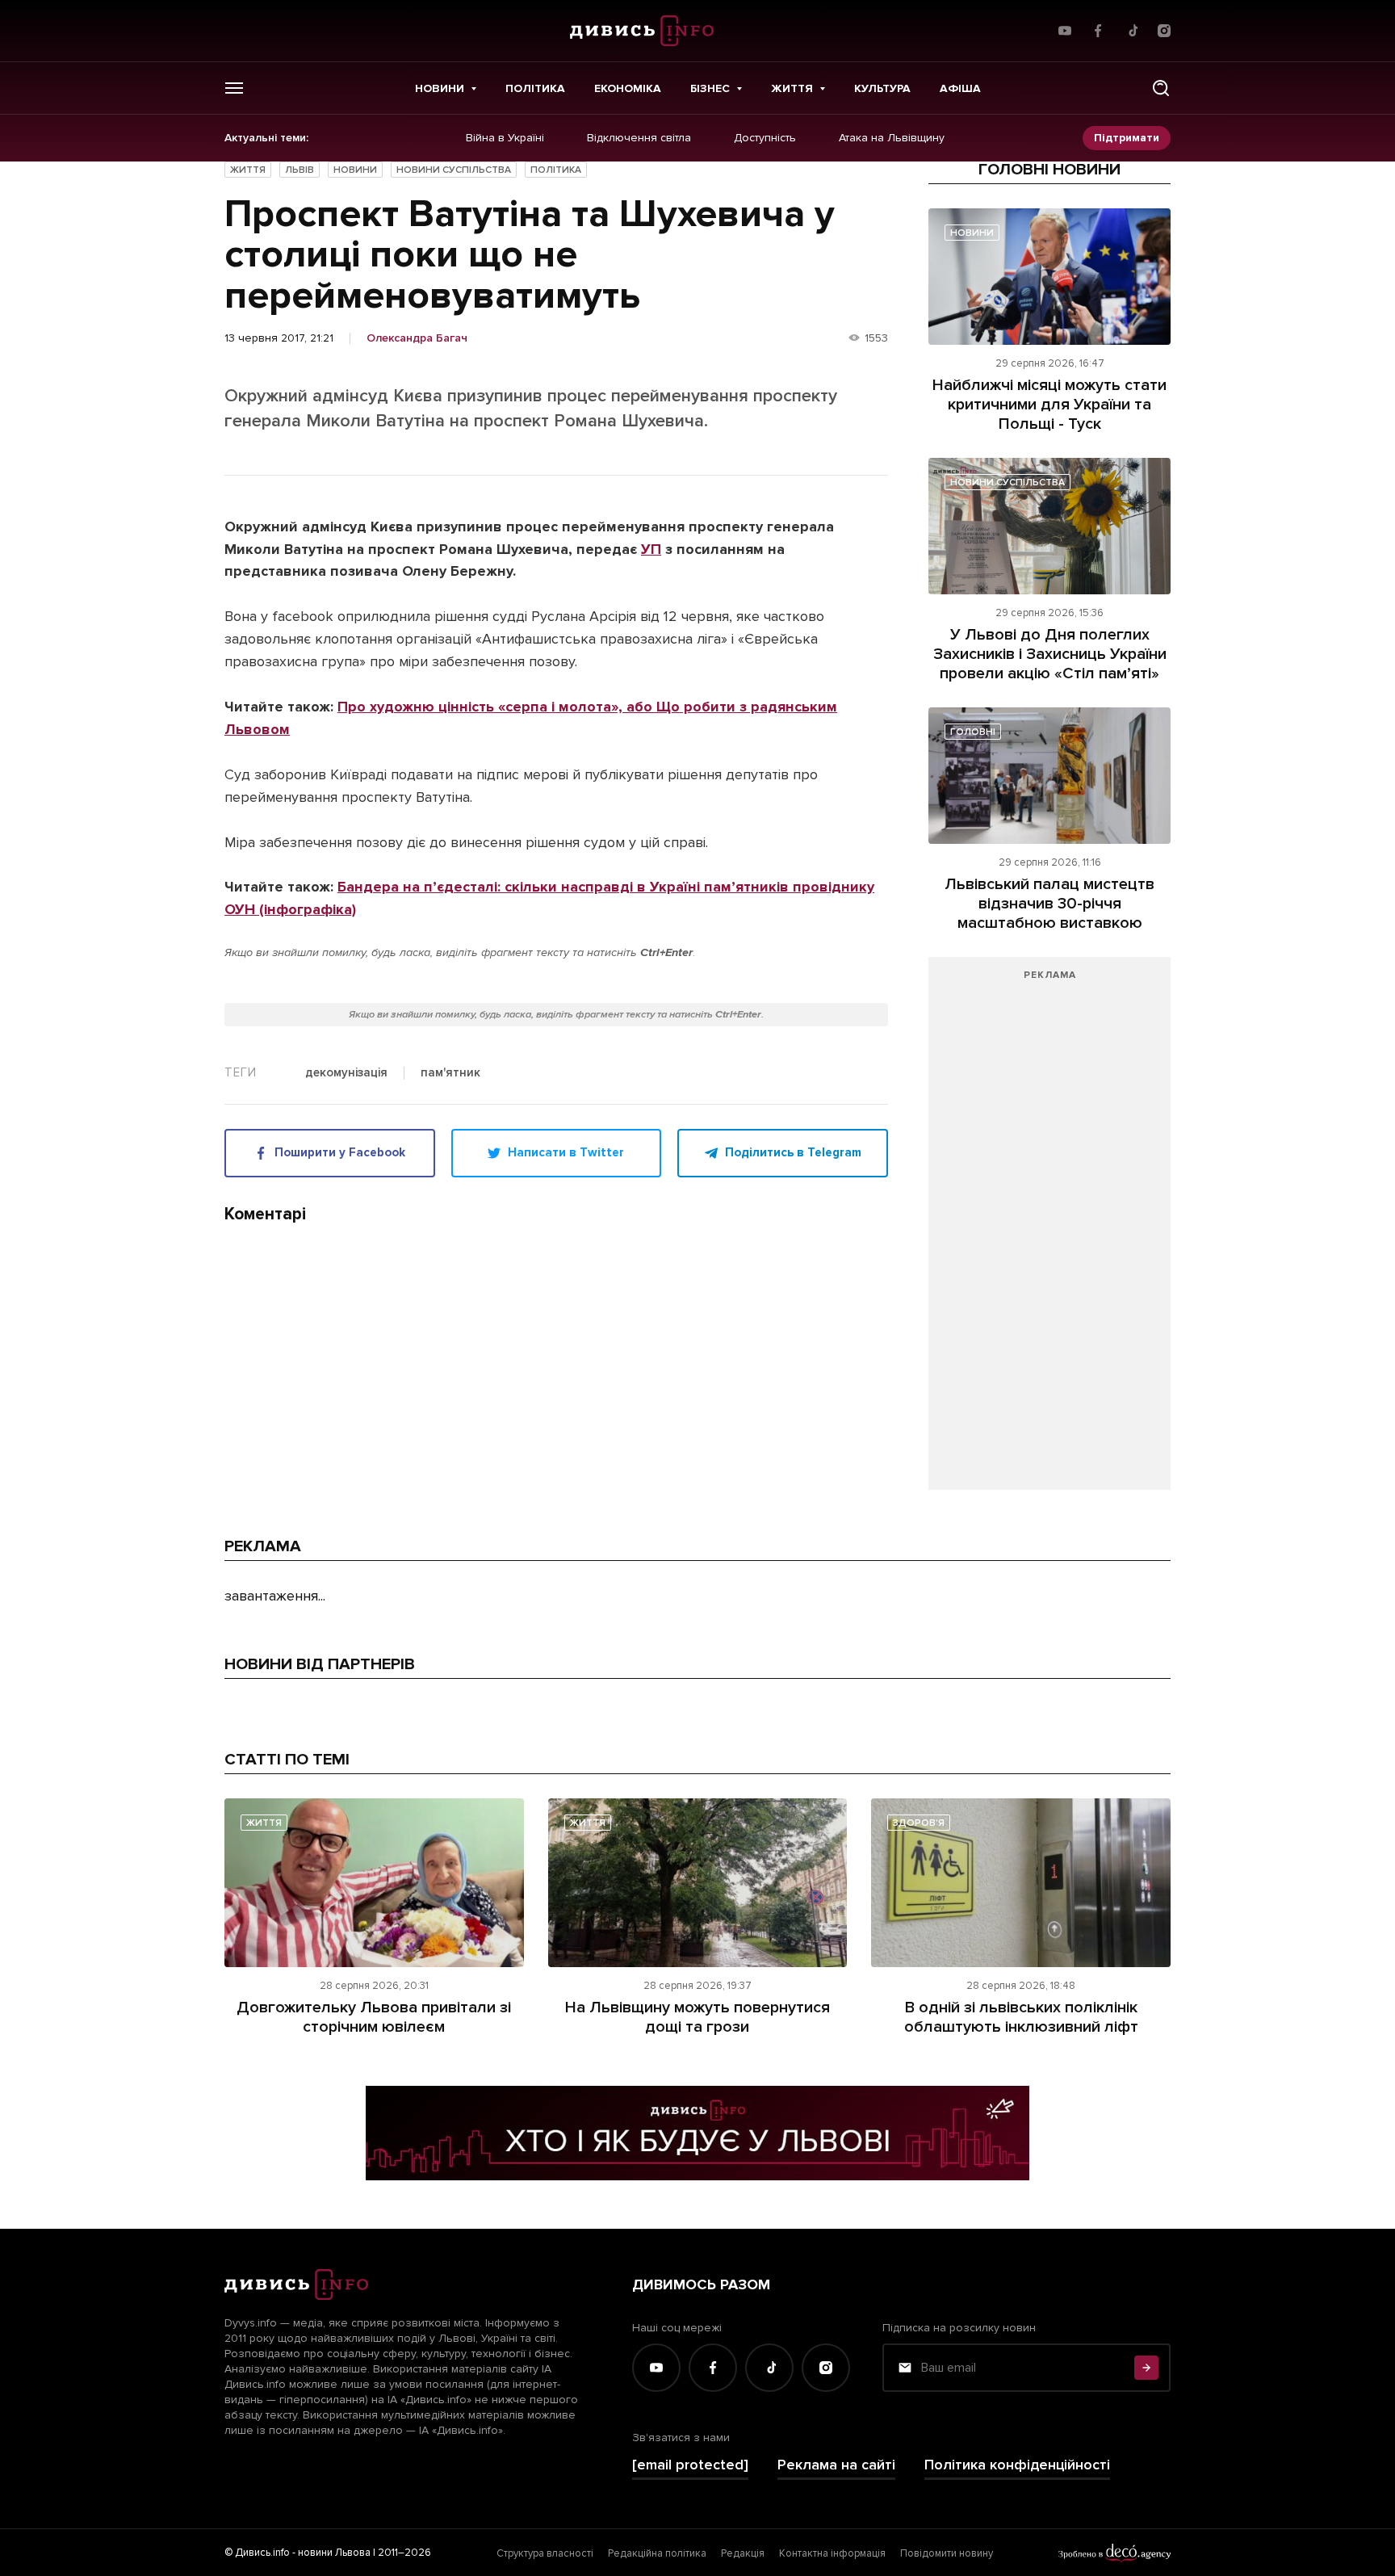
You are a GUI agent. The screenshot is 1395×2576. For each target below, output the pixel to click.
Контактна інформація (832, 2553)
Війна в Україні (505, 138)
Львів (300, 170)
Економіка (628, 88)
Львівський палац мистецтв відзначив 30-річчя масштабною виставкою (1049, 904)
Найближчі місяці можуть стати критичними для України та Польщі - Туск (1049, 405)
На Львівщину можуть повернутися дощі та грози (697, 2017)
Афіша (960, 88)
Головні (973, 732)
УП (651, 549)
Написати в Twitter (566, 1152)
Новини (440, 88)
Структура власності (545, 2553)
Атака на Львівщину (892, 138)
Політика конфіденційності (1017, 2465)
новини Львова (334, 2553)
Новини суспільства (454, 170)
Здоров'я (919, 1823)
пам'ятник (450, 1073)
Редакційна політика (657, 2553)
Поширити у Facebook (340, 1152)
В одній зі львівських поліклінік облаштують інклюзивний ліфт (1021, 2017)
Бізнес (710, 88)
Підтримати (1127, 138)
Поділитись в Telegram (793, 1152)
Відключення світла (639, 138)
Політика (535, 88)
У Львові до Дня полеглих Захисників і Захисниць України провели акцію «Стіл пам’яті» (1050, 654)
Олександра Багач (417, 338)
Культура (882, 88)
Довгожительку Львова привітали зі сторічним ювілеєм (374, 2017)
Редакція (743, 2553)
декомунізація (346, 1073)
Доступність (765, 138)
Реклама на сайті (836, 2465)
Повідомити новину (947, 2553)
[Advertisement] (1049, 1231)
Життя (792, 88)
